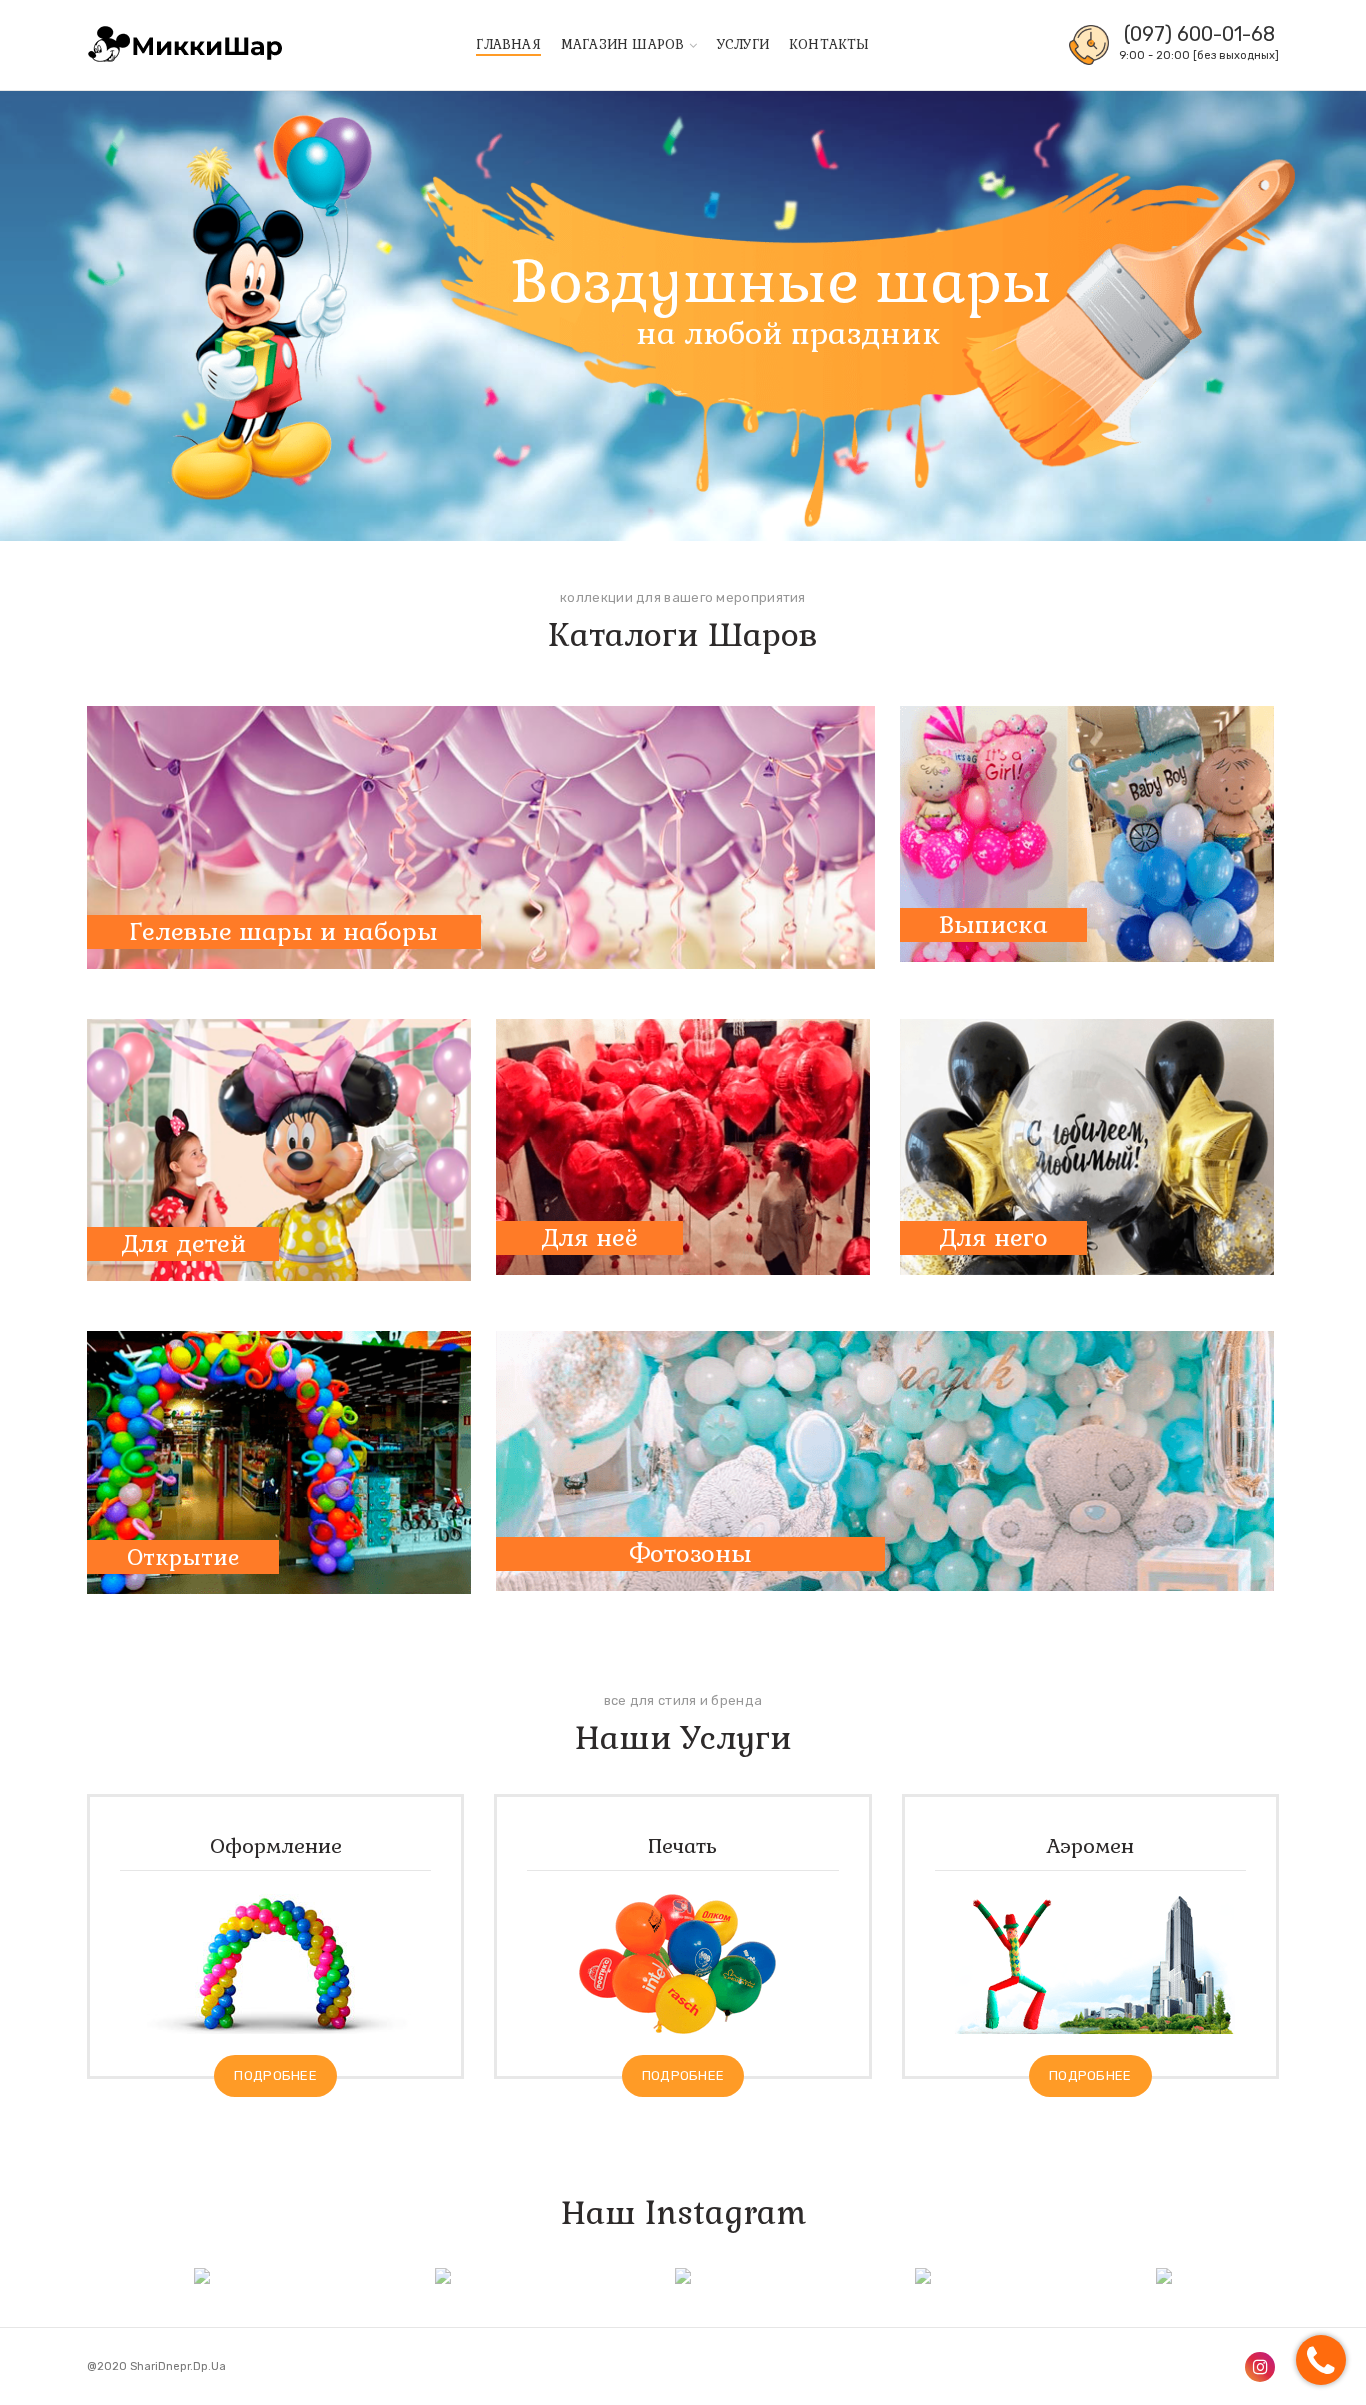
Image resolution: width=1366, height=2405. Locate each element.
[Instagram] (1260, 2367)
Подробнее (275, 2075)
